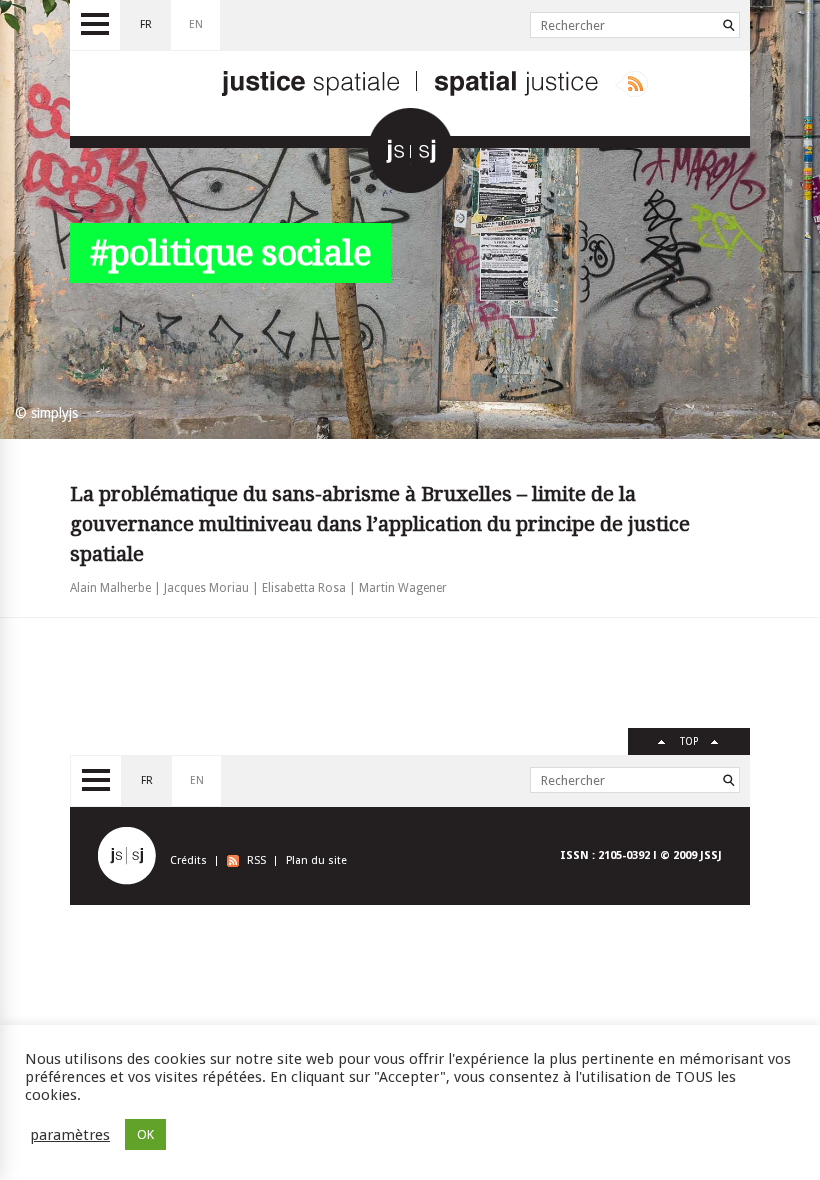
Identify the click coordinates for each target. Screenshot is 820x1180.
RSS (256, 860)
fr (146, 24)
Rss (631, 84)
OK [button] (145, 1134)
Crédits (188, 860)
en (196, 24)
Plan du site (316, 860)
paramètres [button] (70, 1135)
